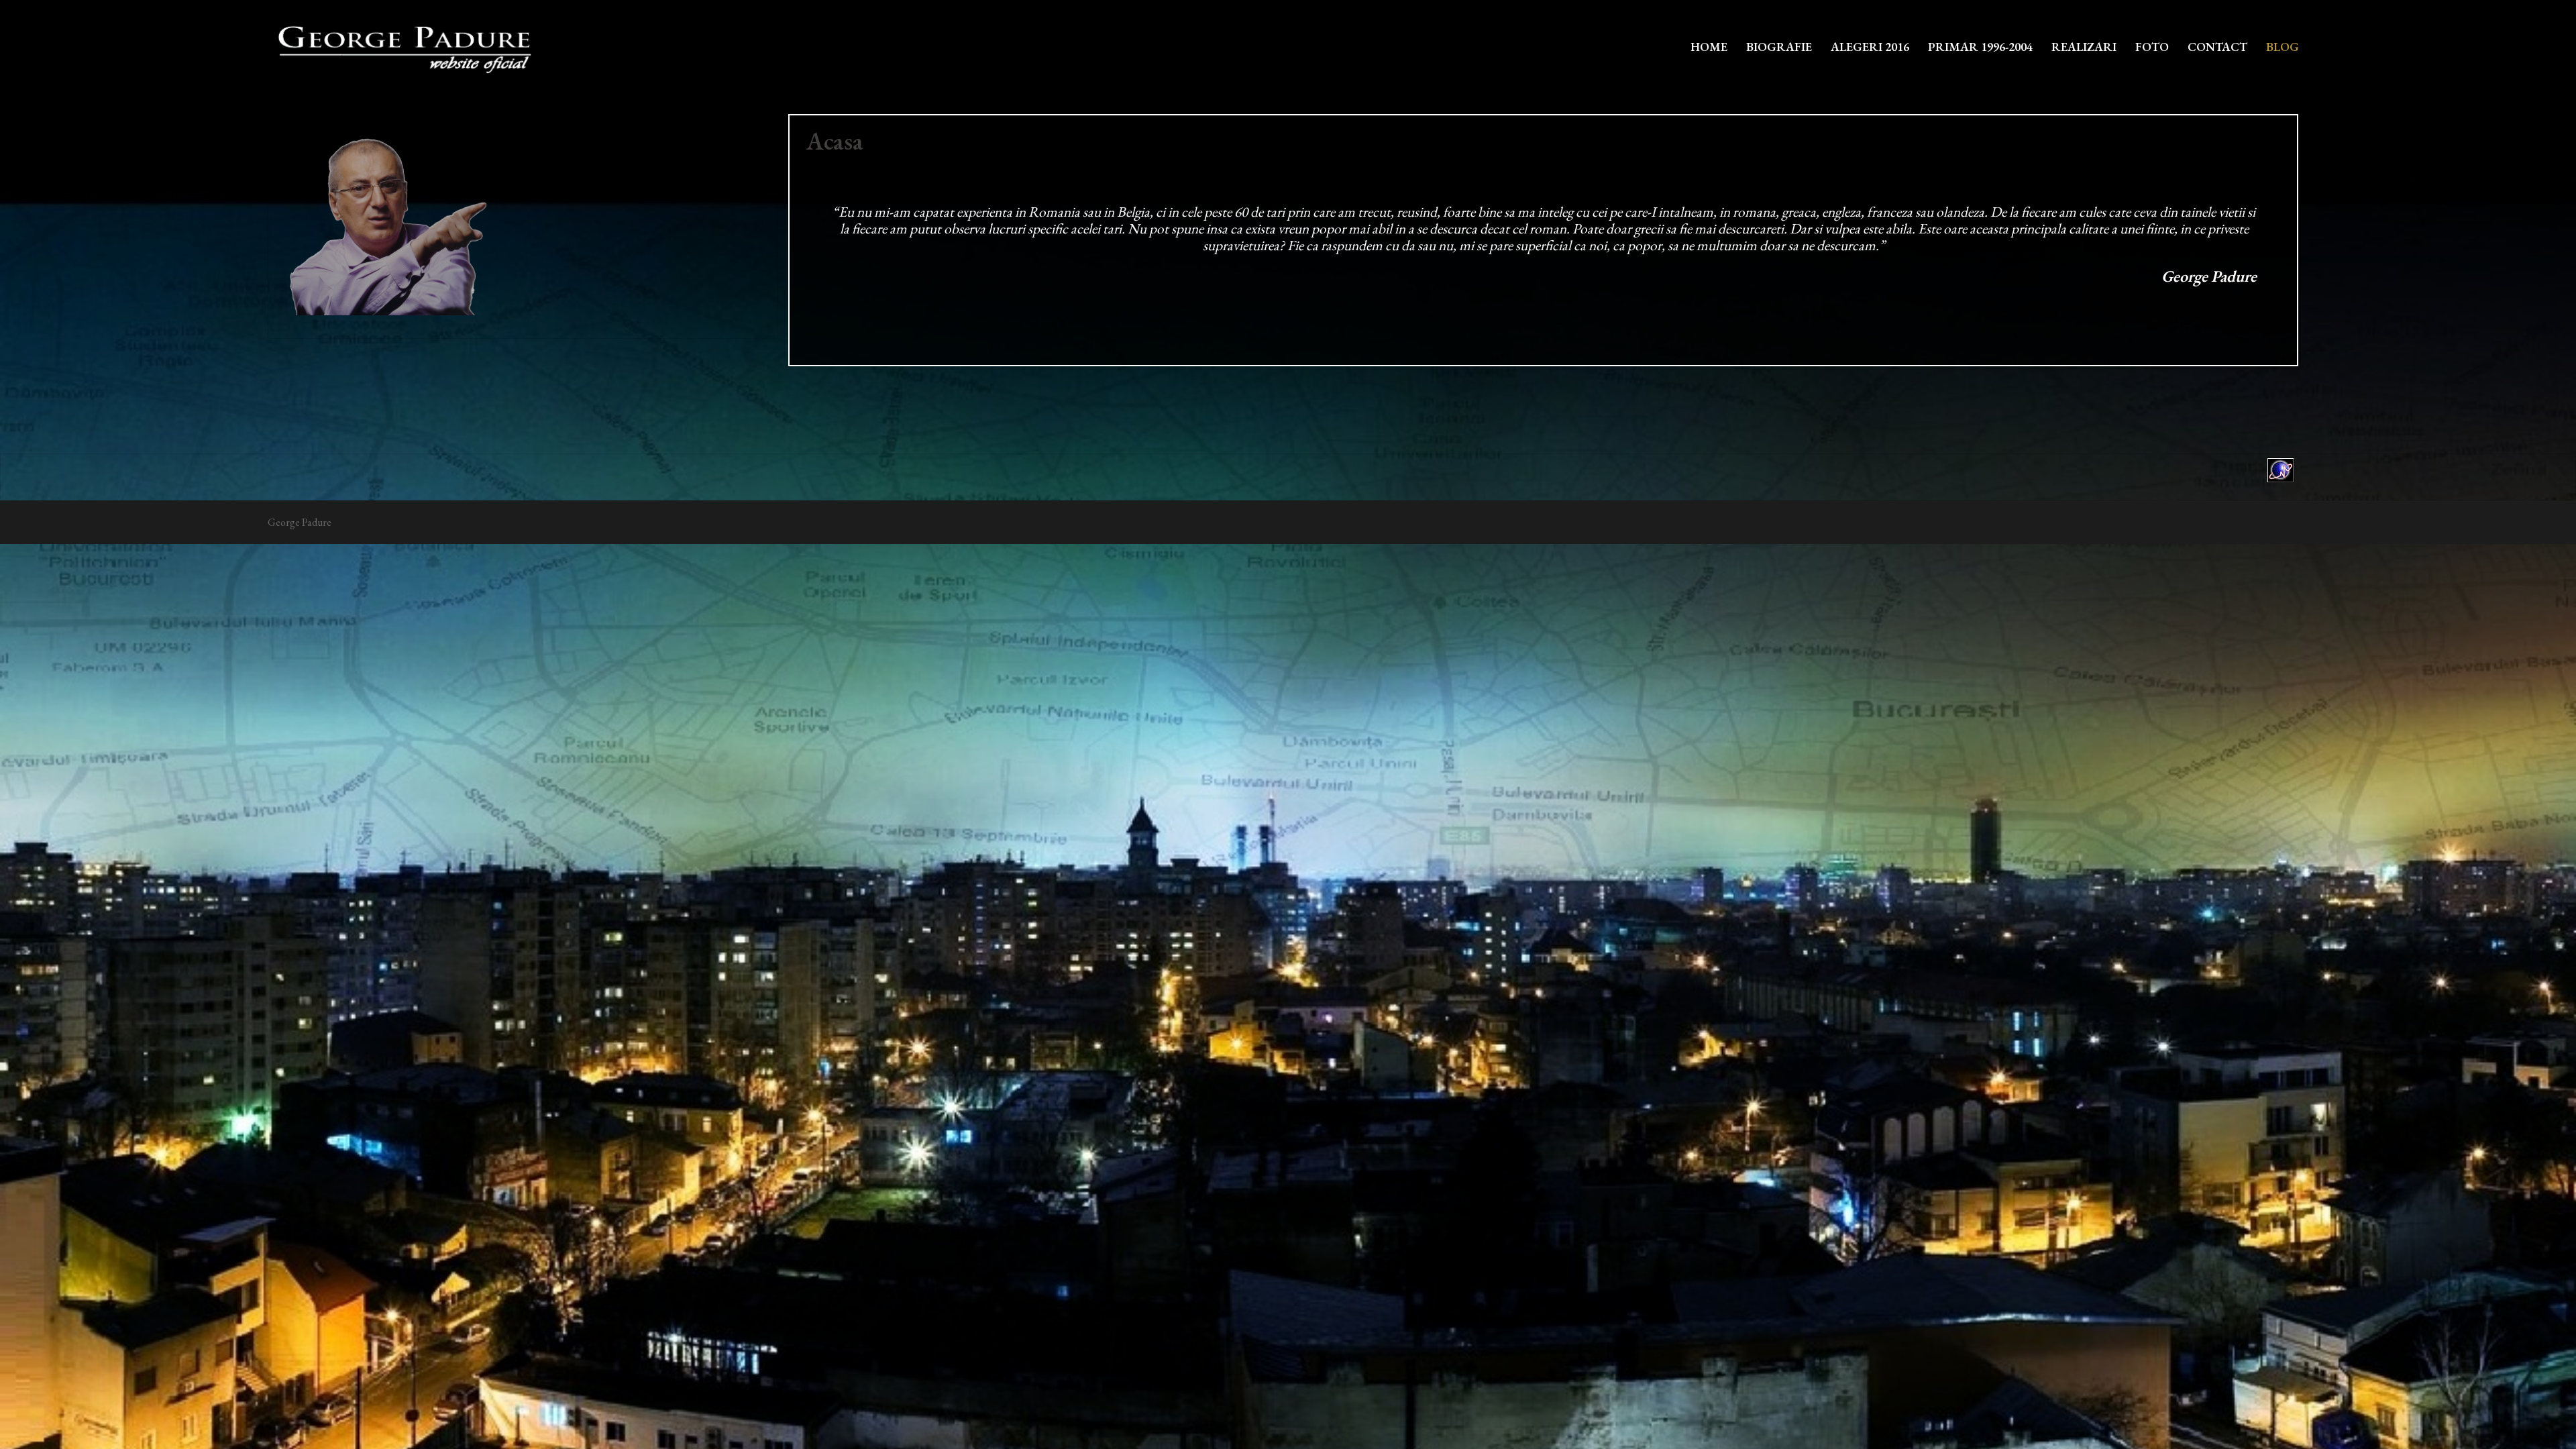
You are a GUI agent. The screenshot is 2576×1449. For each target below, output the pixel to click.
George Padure (300, 522)
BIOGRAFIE (1779, 47)
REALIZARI (2084, 47)
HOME (1709, 47)
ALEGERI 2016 (1870, 47)
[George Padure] (402, 45)
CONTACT (2217, 47)
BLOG (2283, 47)
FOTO (2152, 47)
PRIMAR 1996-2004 (1980, 47)
